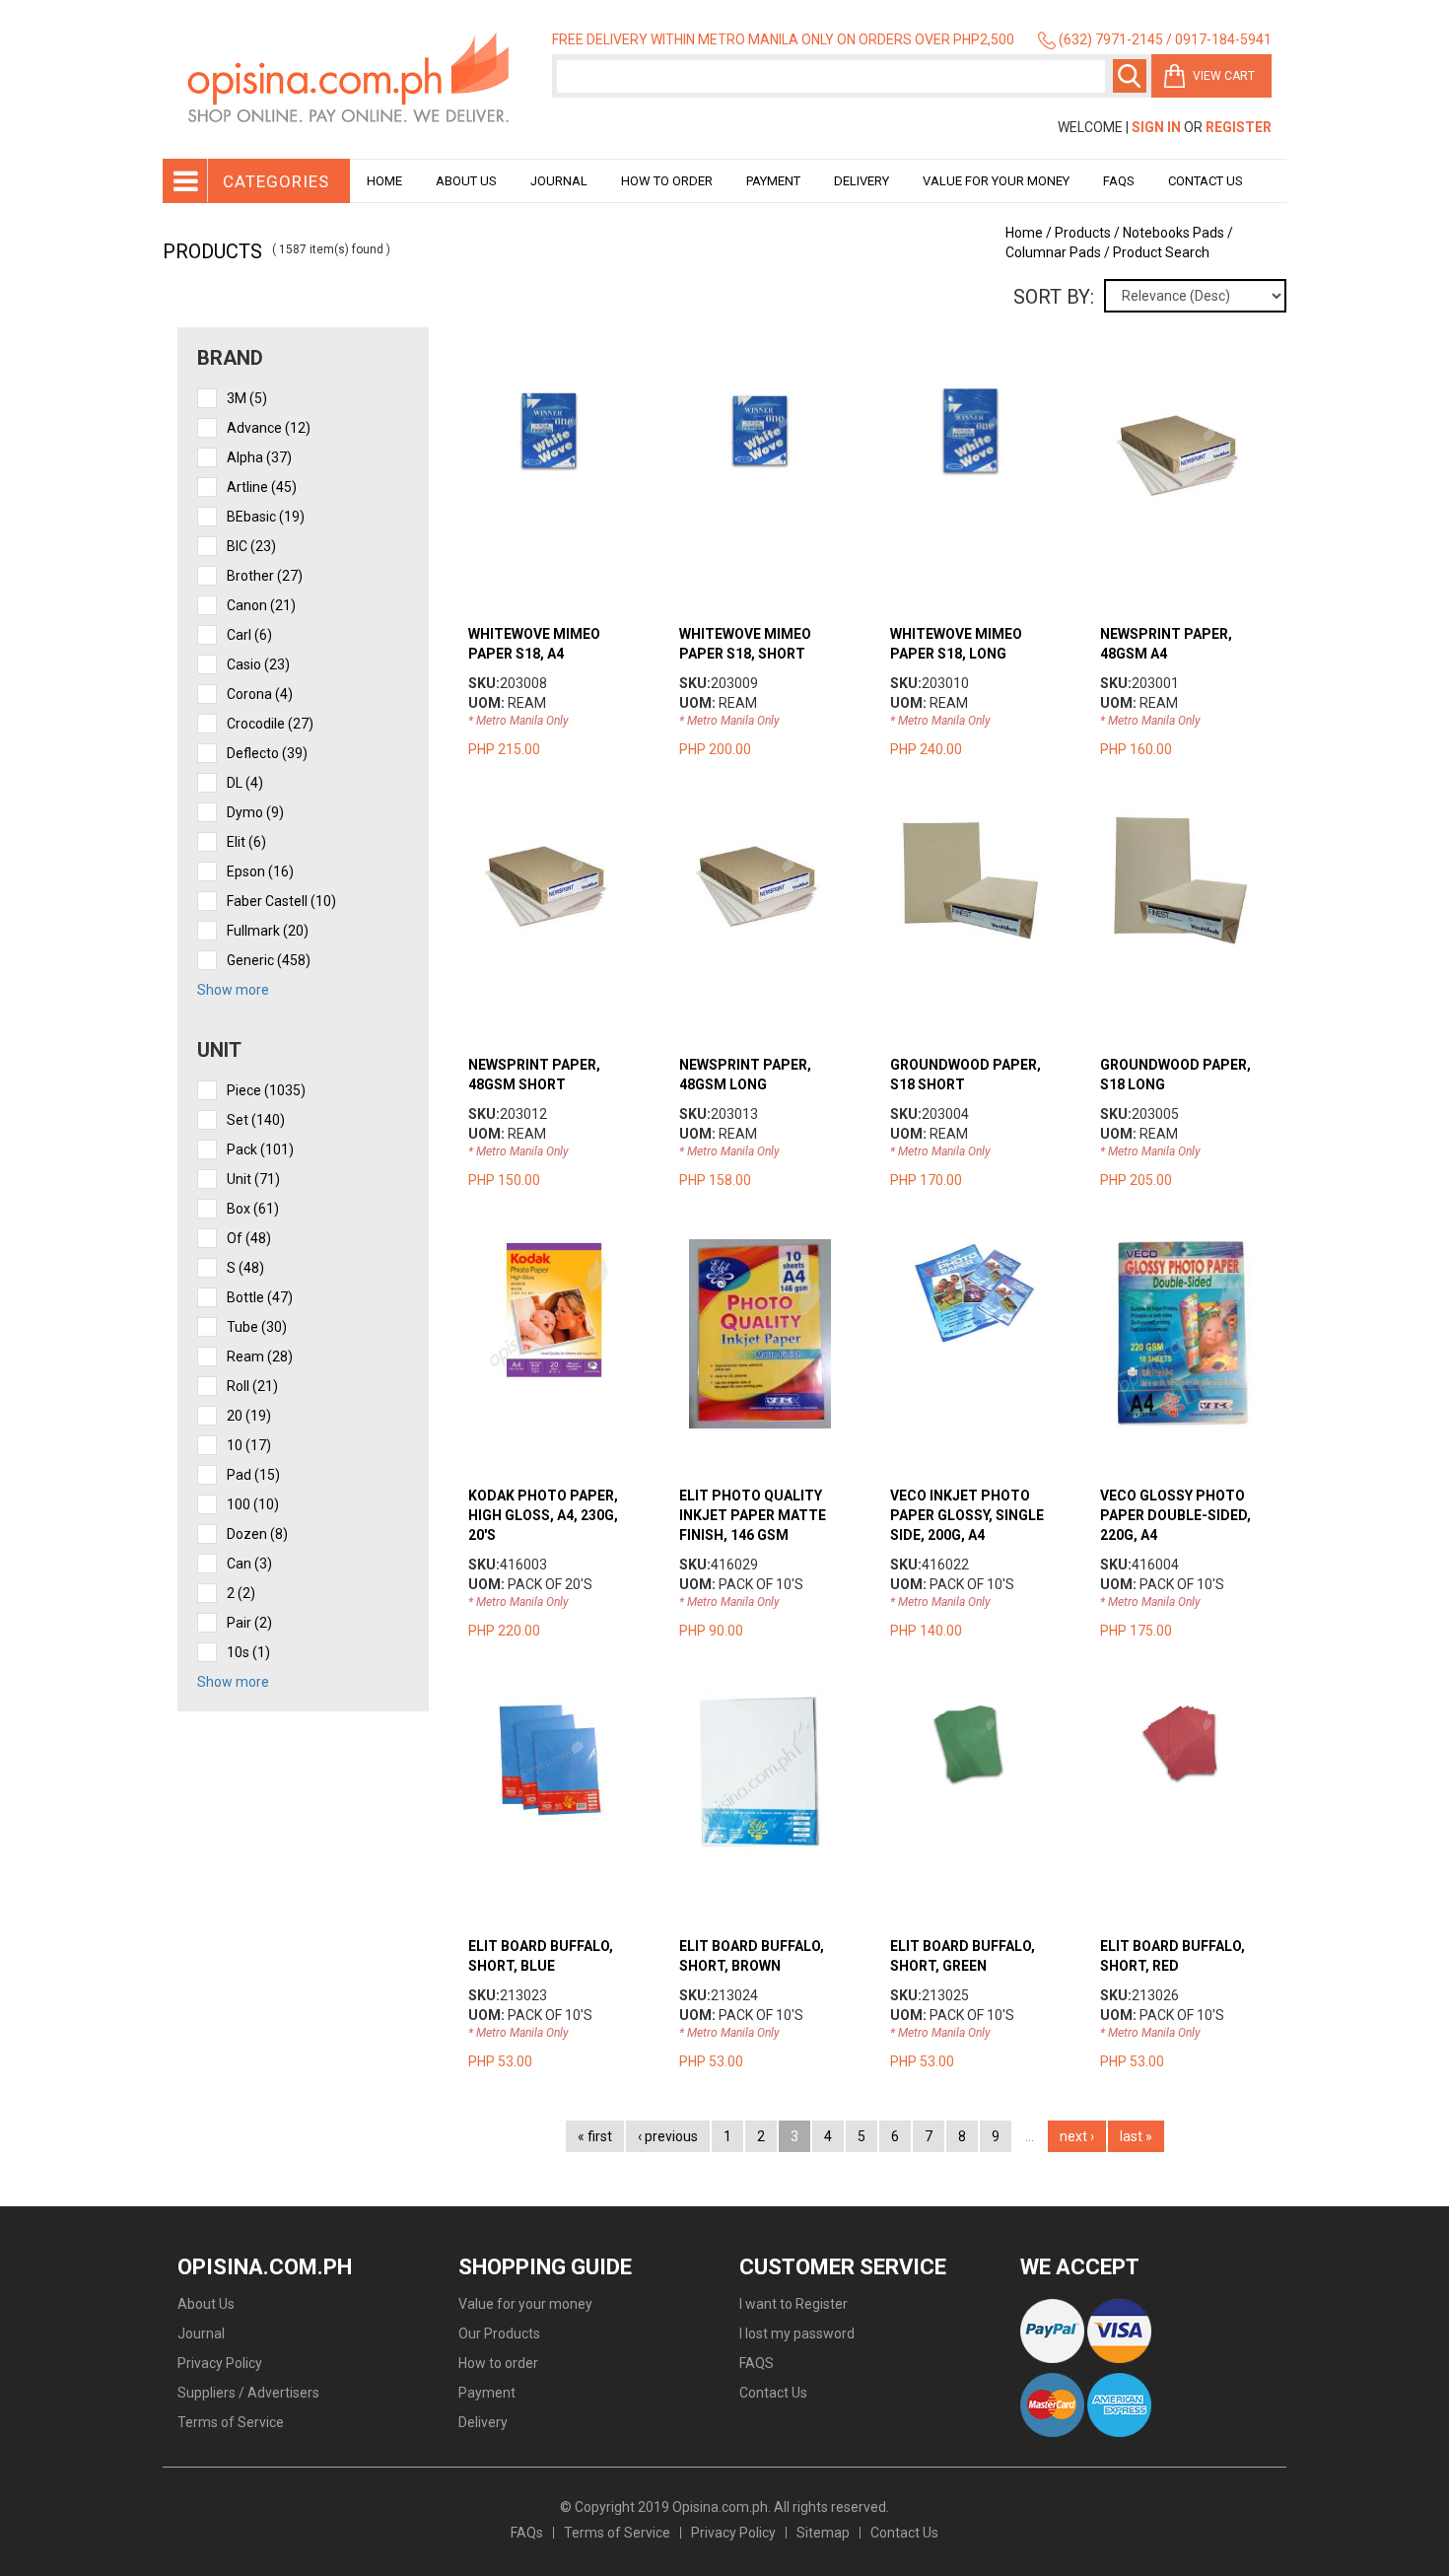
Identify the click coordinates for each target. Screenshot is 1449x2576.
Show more (233, 990)
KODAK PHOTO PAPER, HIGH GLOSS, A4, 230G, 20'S (543, 1515)
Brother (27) (265, 576)
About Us (466, 181)
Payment (773, 181)
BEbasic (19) (266, 517)
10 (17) (249, 1445)
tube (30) (257, 1327)
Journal (559, 181)
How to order (667, 181)
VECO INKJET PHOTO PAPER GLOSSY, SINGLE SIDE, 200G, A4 (967, 1515)
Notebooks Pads (1173, 233)
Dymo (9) (255, 812)
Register (1239, 127)
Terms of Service (231, 2422)
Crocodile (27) (270, 724)
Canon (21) (261, 605)
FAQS (757, 2363)
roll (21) (252, 1386)
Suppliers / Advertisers (248, 2393)
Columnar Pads (1053, 252)
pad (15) (253, 1475)
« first (595, 2136)
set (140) (256, 1120)
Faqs (1119, 181)
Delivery (862, 181)
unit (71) (253, 1179)
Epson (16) (260, 871)
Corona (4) (260, 694)
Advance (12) (269, 428)
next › (1077, 2136)
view (568, 387)
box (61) (253, 1209)
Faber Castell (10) (281, 901)
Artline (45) (262, 487)
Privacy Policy (220, 2363)
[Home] (350, 79)
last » (1136, 2136)
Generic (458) (269, 960)
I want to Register (793, 2304)
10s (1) (248, 1652)
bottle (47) (260, 1297)
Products (1083, 233)
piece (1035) (266, 1090)
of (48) (249, 1238)
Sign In (1156, 127)
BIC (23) (251, 546)
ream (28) (260, 1357)
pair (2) (249, 1623)
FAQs (527, 2533)
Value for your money (996, 181)
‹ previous (668, 2136)
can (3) (249, 1564)
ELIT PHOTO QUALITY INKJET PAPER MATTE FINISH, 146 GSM (753, 1515)
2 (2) (241, 1593)
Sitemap (823, 2533)
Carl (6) (249, 635)
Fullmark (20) (268, 931)
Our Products (499, 2333)
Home (384, 181)
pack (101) (260, 1149)
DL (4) (245, 783)
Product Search (1161, 252)
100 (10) (253, 1504)
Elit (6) (246, 842)
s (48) (245, 1268)
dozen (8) (257, 1534)
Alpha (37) (259, 457)
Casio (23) (258, 664)
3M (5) (247, 398)
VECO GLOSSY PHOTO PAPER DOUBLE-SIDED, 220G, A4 (1175, 1515)
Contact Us (1206, 181)
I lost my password (797, 2333)
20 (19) (249, 1416)
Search (1130, 76)
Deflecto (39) (267, 753)
